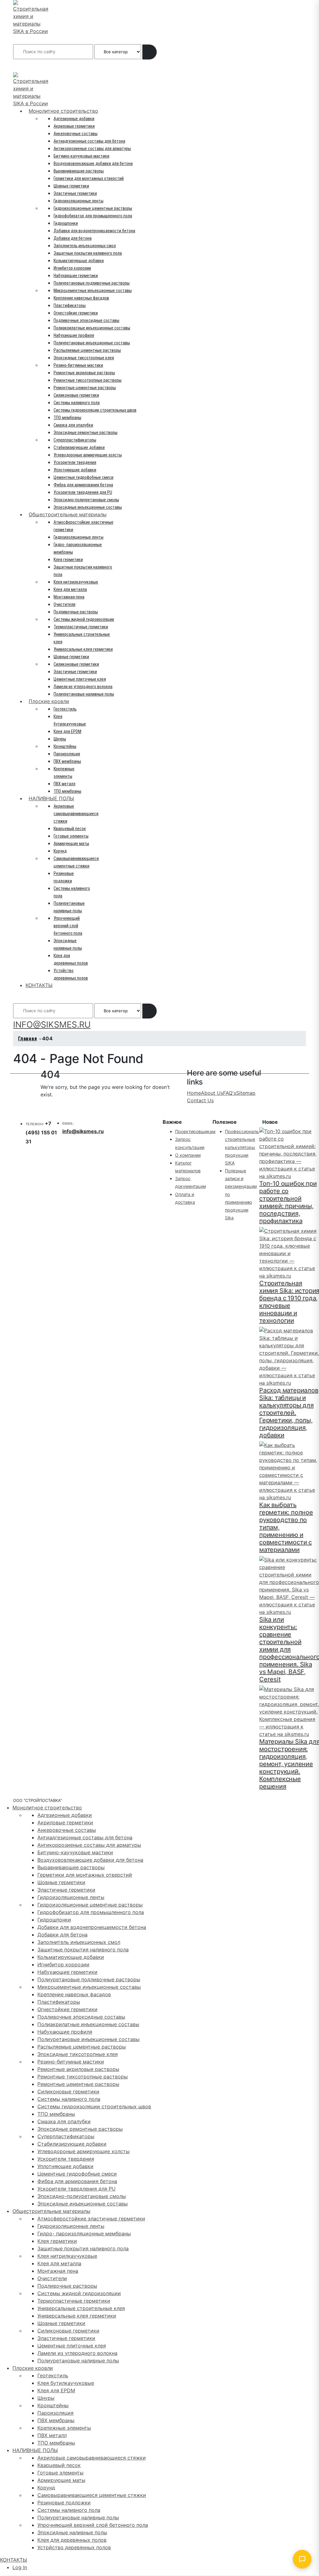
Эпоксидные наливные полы (72, 2532)
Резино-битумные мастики (78, 365)
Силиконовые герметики (76, 395)
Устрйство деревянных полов (74, 2547)
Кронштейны (65, 746)
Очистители (64, 604)
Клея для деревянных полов (72, 2540)
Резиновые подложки (64, 2503)
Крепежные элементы (64, 2428)
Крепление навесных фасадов (81, 298)
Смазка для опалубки (73, 425)
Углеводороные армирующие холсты (88, 455)
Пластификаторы (70, 305)
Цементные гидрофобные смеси (83, 477)
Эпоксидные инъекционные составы (88, 507)
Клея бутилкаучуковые (66, 2383)
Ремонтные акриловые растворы (84, 373)
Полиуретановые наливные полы (84, 694)
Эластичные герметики (75, 193)
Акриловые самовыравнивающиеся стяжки (76, 814)
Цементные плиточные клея (80, 679)
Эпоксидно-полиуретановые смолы (86, 500)
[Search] (150, 52)
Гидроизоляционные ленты (79, 201)
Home (194, 1093)
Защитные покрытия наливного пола (88, 253)
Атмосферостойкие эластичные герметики (91, 2219)
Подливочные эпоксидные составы (86, 320)
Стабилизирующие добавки (79, 447)
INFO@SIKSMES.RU (37, 66)
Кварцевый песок (70, 829)
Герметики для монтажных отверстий (89, 178)
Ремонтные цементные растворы (85, 388)
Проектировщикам (195, 1131)
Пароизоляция (67, 754)
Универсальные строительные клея (81, 2308)
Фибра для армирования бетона (83, 485)
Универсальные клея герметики (83, 649)
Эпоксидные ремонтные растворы (86, 432)
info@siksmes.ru (83, 1131)
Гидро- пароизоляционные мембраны (84, 2233)
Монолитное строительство (63, 111)
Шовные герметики (71, 186)
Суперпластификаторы (75, 440)
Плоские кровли (49, 701)
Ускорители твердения (75, 462)
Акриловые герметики (74, 126)
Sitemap (246, 1093)
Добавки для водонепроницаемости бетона (94, 231)
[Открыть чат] (302, 2559)
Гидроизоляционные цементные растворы (93, 208)
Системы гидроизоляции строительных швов (95, 410)
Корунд (60, 851)
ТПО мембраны (67, 418)
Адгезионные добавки (74, 119)
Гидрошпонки (66, 223)
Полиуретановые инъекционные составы (92, 343)
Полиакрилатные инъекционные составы (92, 328)
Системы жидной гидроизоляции (84, 619)
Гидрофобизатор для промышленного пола (93, 216)
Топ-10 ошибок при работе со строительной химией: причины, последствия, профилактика (288, 1202)
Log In (20, 2567)
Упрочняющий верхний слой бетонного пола (68, 926)
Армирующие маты (71, 844)
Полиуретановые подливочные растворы (92, 283)
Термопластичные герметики (81, 627)
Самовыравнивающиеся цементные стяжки (92, 2495)
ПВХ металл (64, 784)
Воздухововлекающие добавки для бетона (93, 163)
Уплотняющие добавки (75, 470)
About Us (212, 1093)
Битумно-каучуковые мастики (81, 156)
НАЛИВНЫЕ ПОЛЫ (51, 798)
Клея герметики (68, 560)
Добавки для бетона (73, 238)
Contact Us (200, 1100)
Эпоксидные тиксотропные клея (84, 358)
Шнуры (60, 739)
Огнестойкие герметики (76, 313)
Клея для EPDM (67, 731)
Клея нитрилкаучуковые (76, 582)
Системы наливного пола (77, 403)
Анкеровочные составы (76, 134)
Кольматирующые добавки (79, 261)
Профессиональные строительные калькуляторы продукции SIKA (246, 1147)
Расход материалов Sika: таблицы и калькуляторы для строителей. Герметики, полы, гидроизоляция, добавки (289, 1413)
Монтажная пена (69, 597)
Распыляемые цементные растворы (87, 350)
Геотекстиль (65, 709)
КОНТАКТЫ (39, 985)
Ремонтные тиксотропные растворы (88, 380)
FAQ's (230, 1093)
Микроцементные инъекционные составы (93, 291)
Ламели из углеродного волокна (83, 687)
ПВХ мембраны (67, 761)
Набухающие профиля (74, 335)
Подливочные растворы (76, 612)
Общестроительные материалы (68, 514)
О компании (188, 1155)
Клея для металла (70, 589)
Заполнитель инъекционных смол (85, 246)
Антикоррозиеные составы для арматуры (92, 149)
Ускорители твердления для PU (83, 492)
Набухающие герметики (76, 276)
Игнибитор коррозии (72, 268)
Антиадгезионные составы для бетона (89, 141)
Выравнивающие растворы (79, 171)
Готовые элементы (71, 836)
